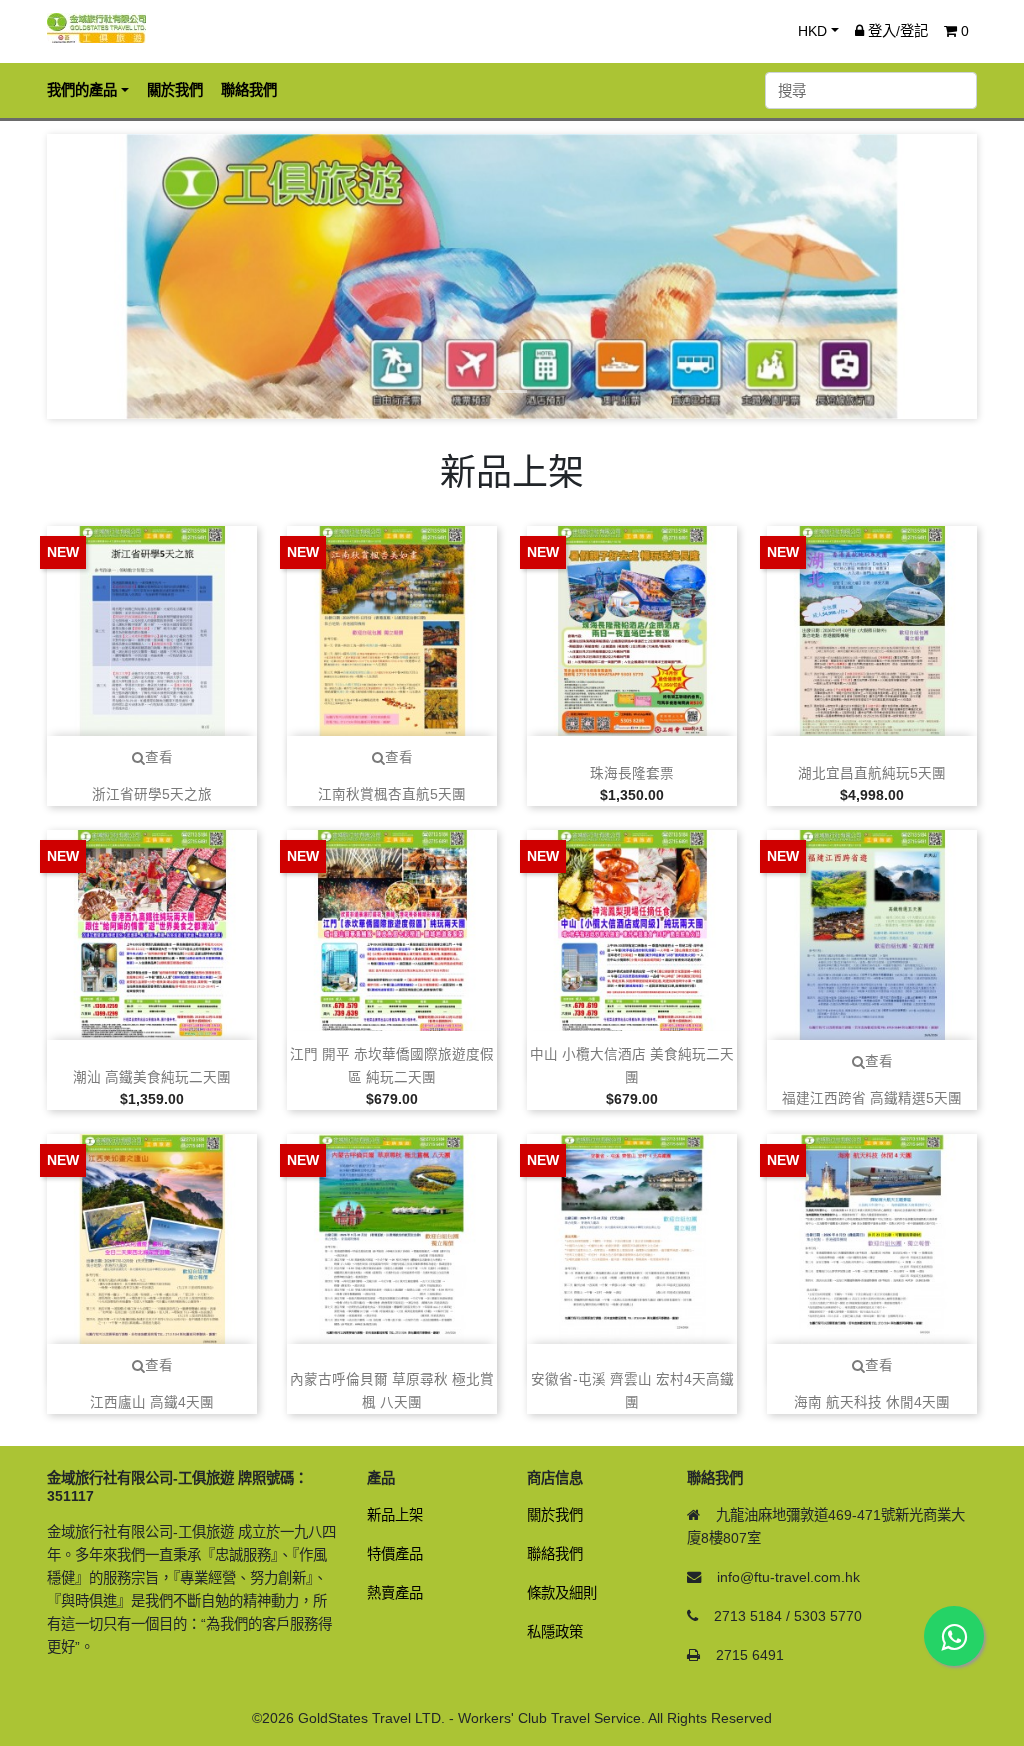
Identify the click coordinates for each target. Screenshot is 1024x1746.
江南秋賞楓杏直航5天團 (392, 794)
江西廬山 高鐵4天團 (152, 1402)
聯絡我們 (555, 1554)
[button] (117, 276)
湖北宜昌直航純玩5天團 (872, 773)
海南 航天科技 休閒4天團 (872, 1402)
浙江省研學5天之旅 (152, 794)
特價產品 (395, 1554)
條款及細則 (562, 1593)
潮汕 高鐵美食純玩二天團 (152, 1077)
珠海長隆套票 (632, 773)
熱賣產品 (395, 1593)
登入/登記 (896, 31)
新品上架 (395, 1515)
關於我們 (555, 1515)
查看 (159, 757)
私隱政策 (555, 1632)
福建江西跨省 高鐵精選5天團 (872, 1098)
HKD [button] (812, 31)
